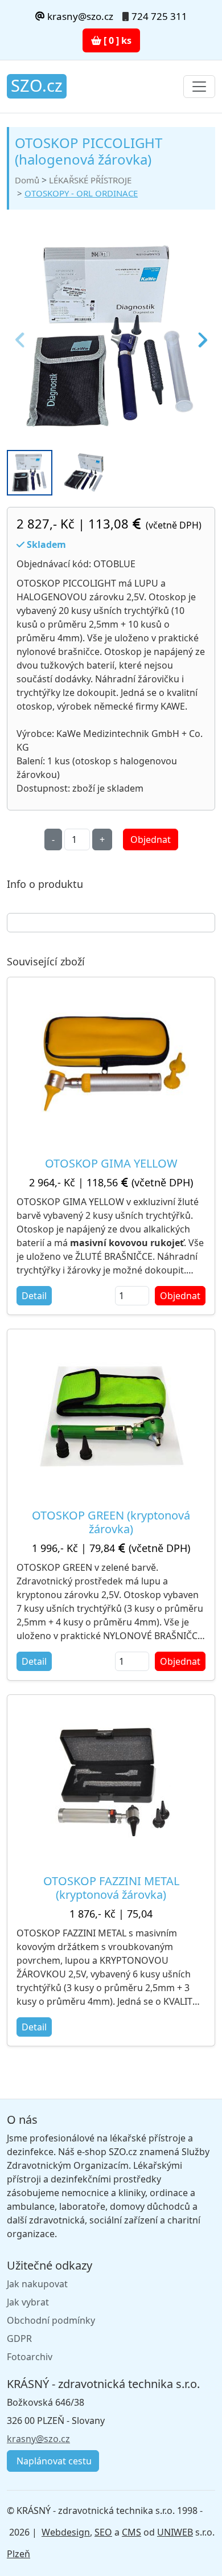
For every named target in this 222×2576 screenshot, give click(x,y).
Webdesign (66, 2532)
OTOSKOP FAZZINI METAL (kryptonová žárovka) (111, 1888)
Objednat (151, 839)
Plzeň (18, 2554)
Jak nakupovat (37, 2284)
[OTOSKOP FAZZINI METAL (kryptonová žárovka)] (111, 1780)
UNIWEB (175, 2532)
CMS (131, 2532)
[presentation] (21, 337)
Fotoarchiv (30, 2357)
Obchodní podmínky (51, 2320)
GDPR (19, 2339)
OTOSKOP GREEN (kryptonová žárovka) (111, 1522)
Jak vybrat (28, 2302)
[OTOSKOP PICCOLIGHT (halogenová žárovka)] (111, 337)
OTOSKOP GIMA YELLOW (111, 1163)
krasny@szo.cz (79, 16)
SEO (103, 2532)
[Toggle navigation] (199, 87)
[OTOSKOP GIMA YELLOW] (111, 1063)
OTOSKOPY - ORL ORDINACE (81, 193)
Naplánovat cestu (53, 2461)
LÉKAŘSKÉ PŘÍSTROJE (90, 180)
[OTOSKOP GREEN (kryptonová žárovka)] (111, 1414)
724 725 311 (159, 16)
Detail (34, 1296)
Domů (27, 180)
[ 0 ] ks (116, 40)
